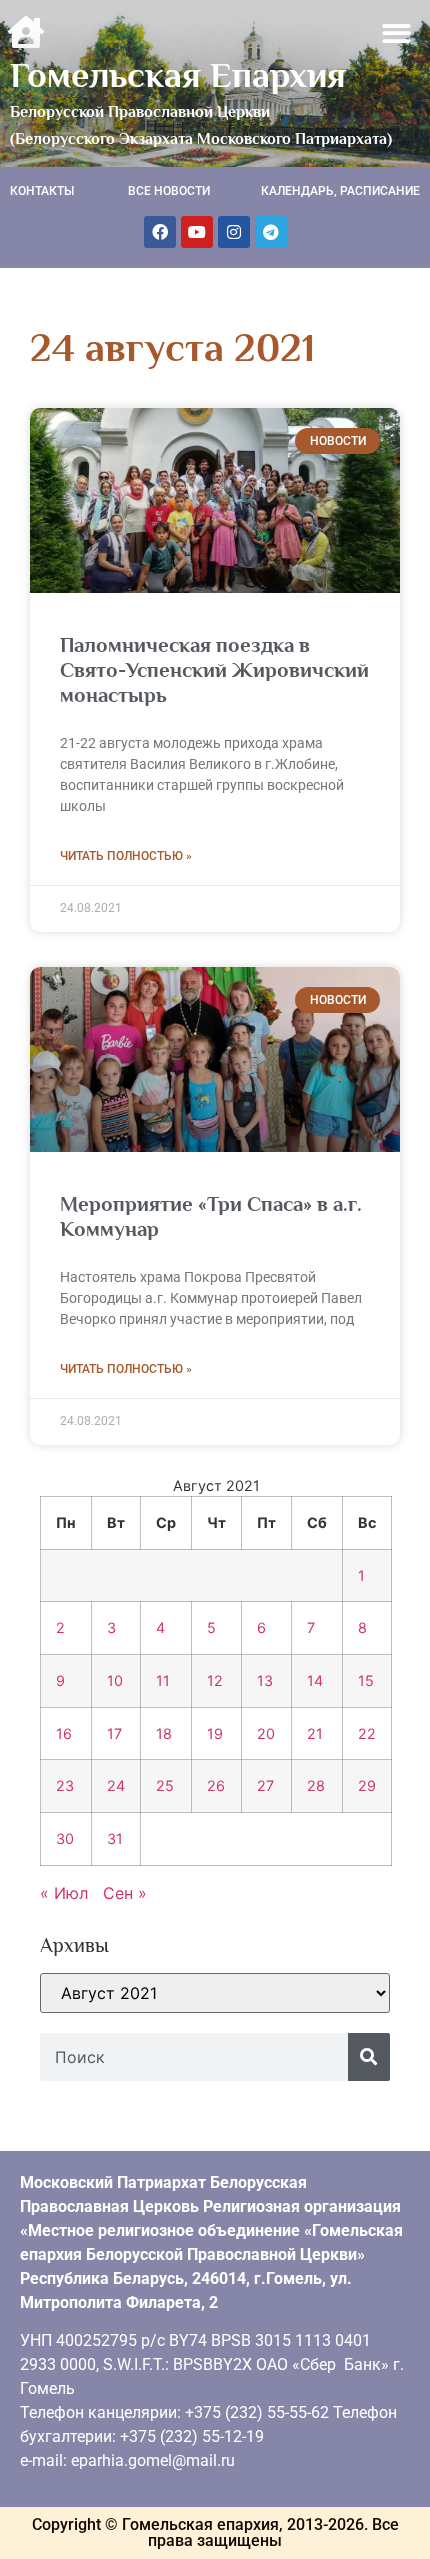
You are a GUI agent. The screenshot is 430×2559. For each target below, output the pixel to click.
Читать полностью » (126, 856)
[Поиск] (369, 2057)
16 (64, 1733)
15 (366, 1680)
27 (265, 1785)
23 (65, 1785)
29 (367, 1785)
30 (65, 1838)
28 (316, 1785)
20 (266, 1733)
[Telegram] (271, 232)
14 (315, 1680)
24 (116, 1785)
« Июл (64, 1893)
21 (315, 1733)
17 (114, 1733)
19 (215, 1733)
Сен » (125, 1893)
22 (367, 1733)
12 (215, 1680)
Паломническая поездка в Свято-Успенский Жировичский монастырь (214, 670)
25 (165, 1785)
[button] (397, 33)
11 (163, 1680)
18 (164, 1733)
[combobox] (194, 2057)
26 (216, 1785)
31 (115, 1838)
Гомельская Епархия (178, 75)
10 (115, 1680)
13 (265, 1680)
